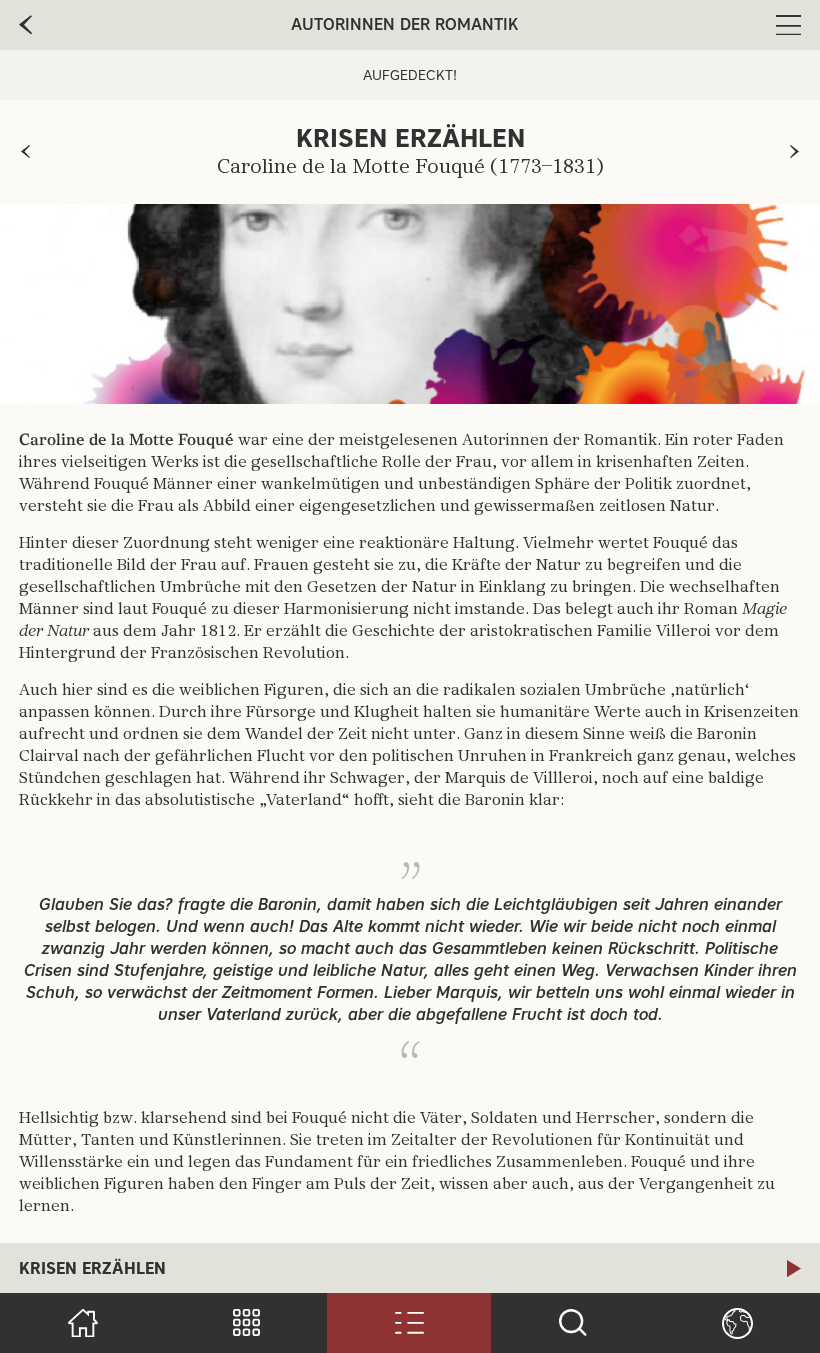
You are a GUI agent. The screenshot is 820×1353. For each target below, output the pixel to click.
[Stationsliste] (409, 1323)
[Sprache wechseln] (737, 1323)
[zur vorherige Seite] (25, 25)
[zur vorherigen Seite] (25, 152)
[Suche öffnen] (572, 1323)
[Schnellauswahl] (246, 1323)
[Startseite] (82, 1323)
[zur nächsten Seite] (794, 152)
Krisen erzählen (92, 1268)
